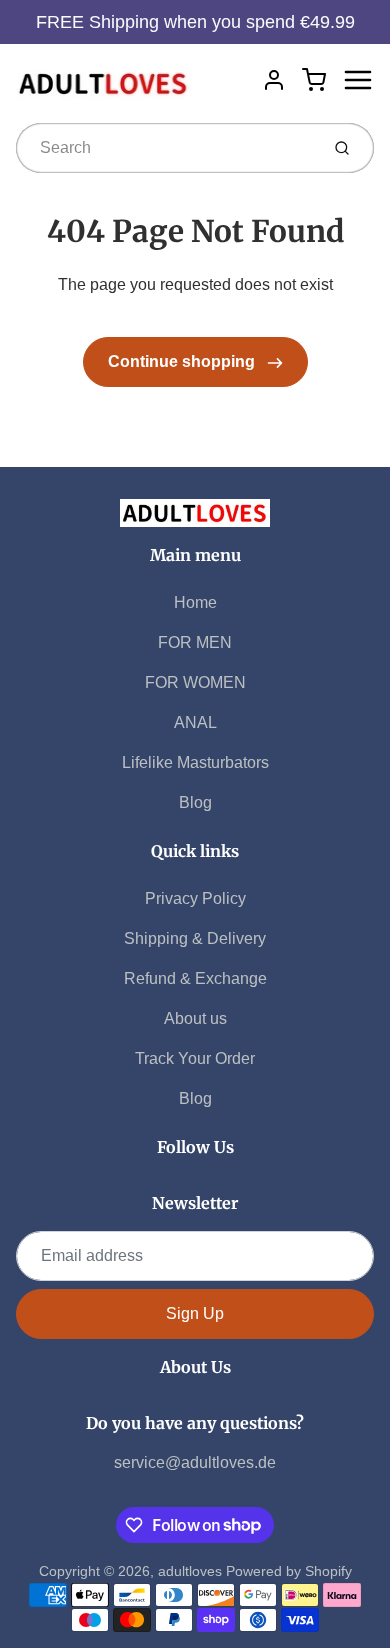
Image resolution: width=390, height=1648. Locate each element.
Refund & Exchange (195, 978)
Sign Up (195, 1313)
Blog (195, 802)
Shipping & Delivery (195, 938)
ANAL (195, 722)
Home (195, 602)
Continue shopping (183, 361)
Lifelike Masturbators (195, 762)
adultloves (190, 1571)
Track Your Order (195, 1058)
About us (195, 1018)
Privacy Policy (195, 898)
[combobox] (165, 148)
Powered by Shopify (289, 1571)
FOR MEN (195, 642)
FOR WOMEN (195, 682)
